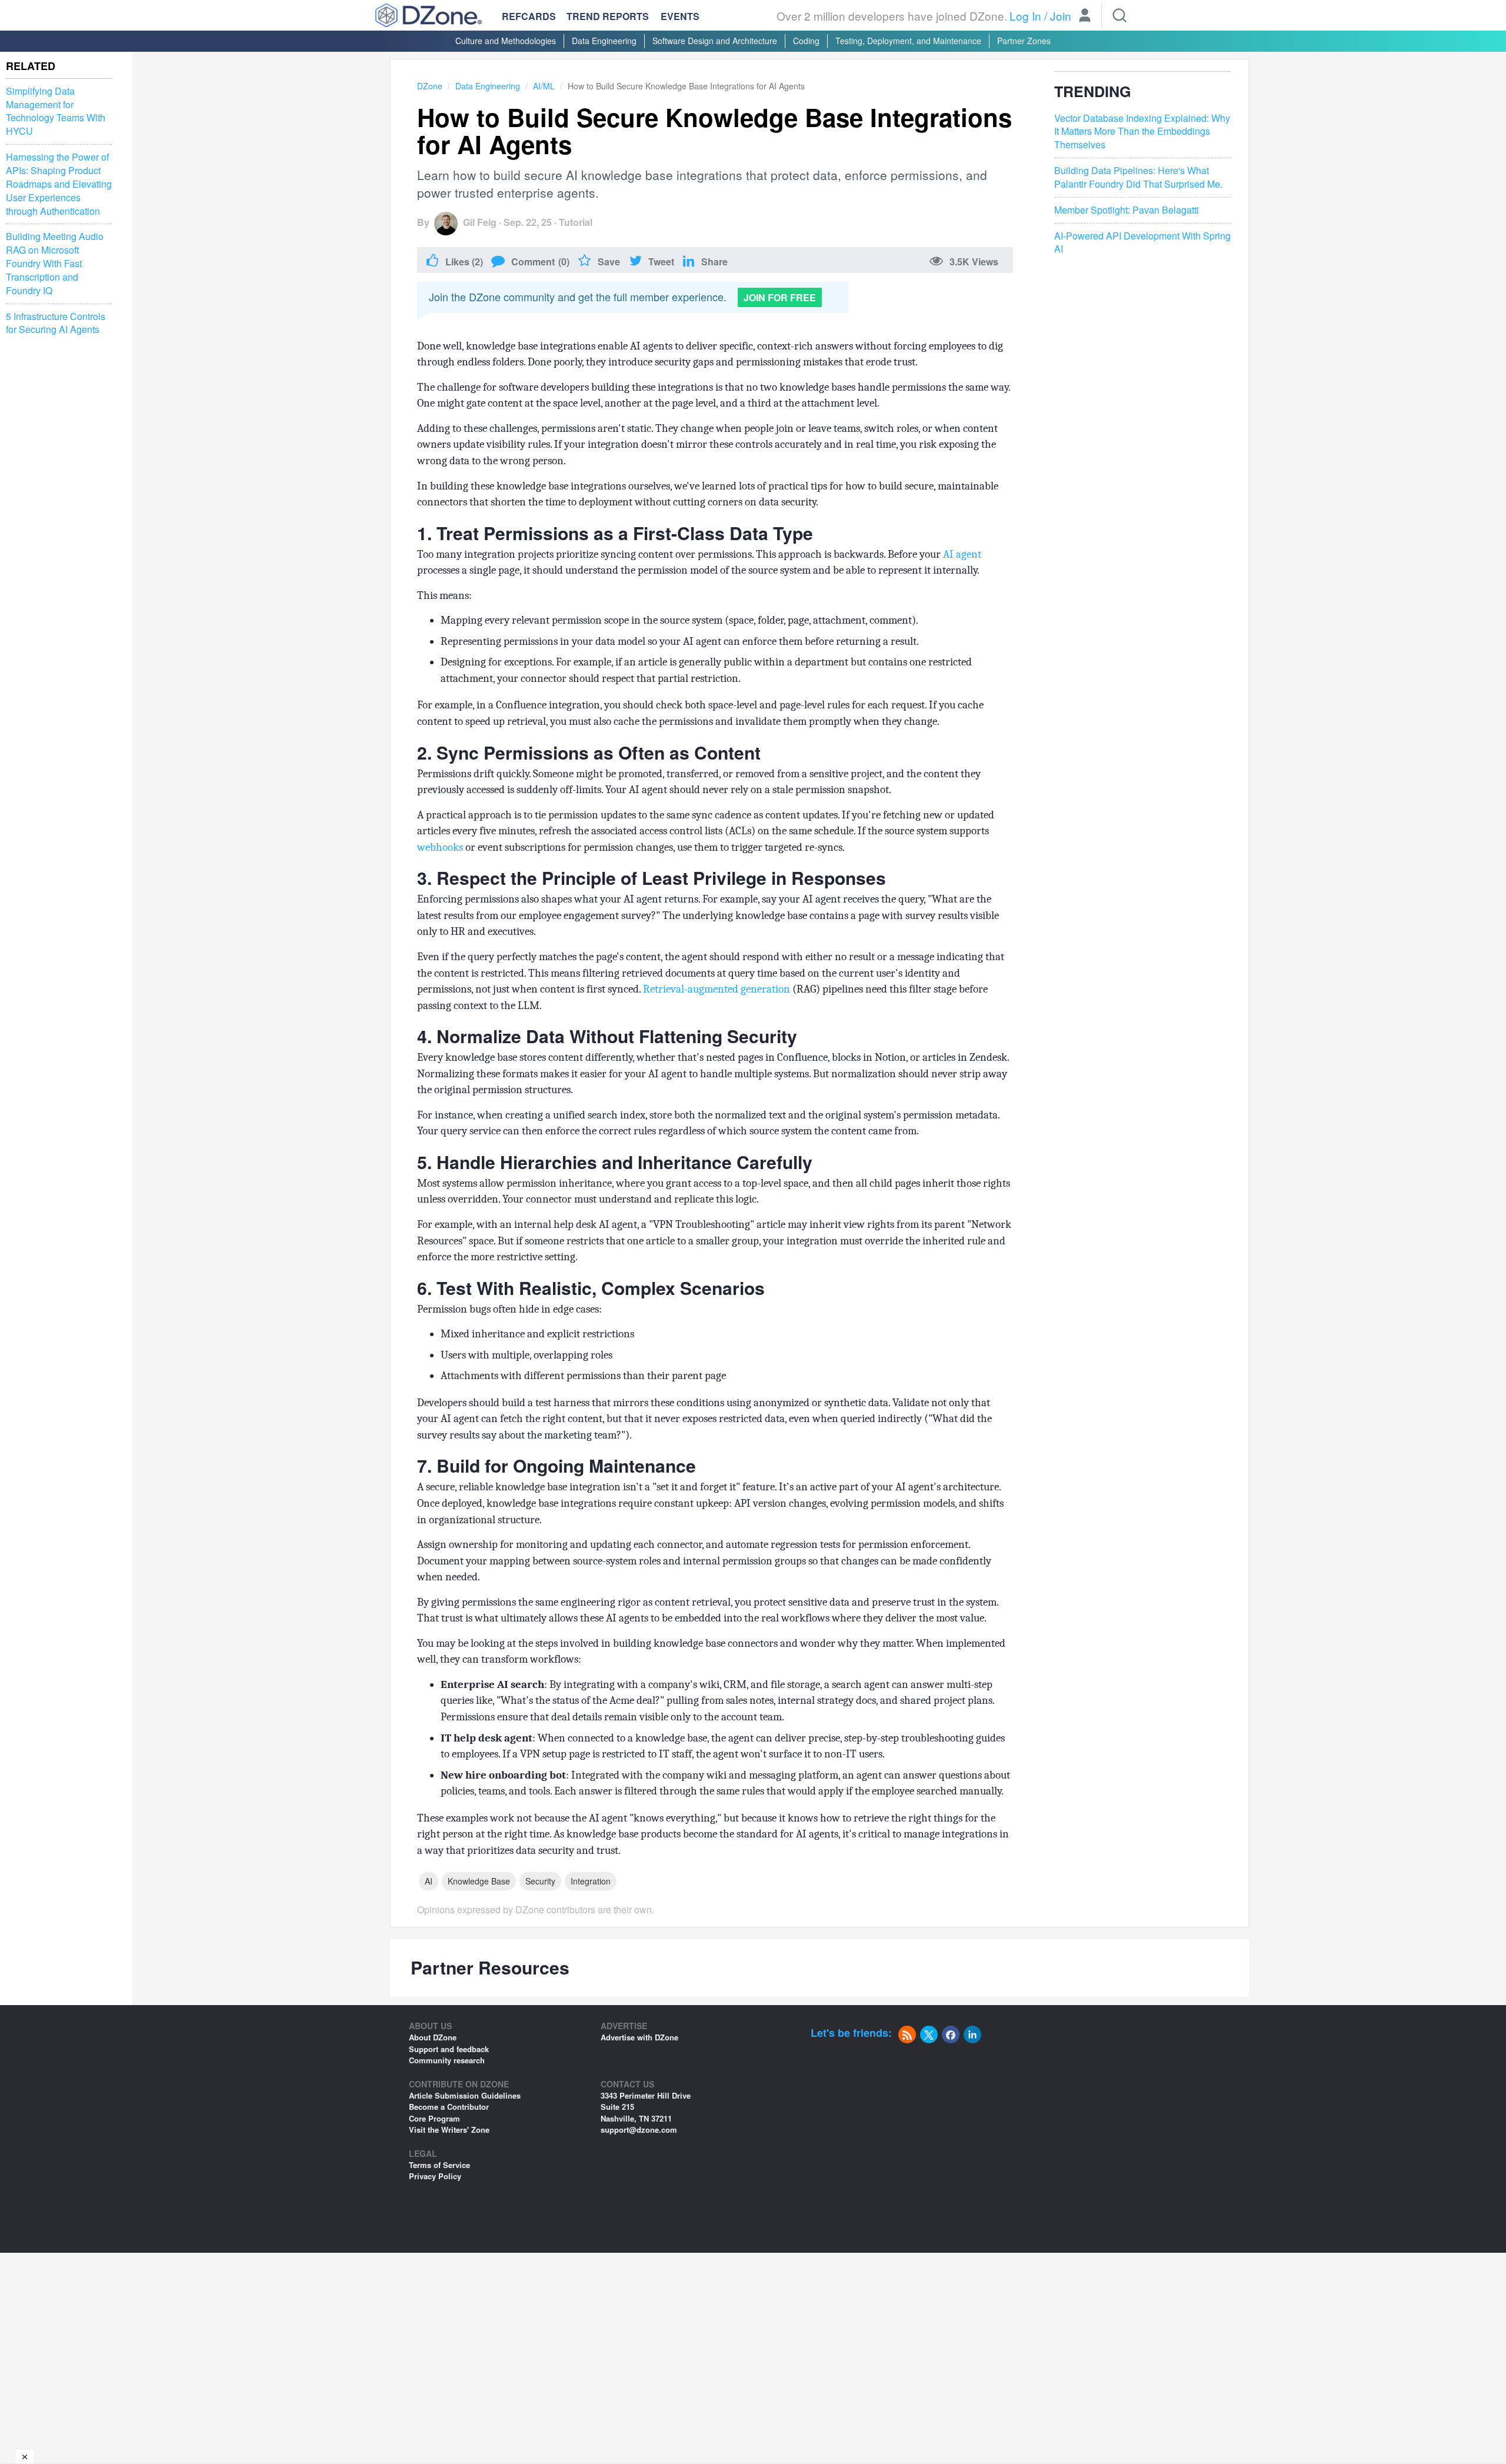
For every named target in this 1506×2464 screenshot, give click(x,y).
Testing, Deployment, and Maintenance (908, 41)
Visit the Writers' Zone (449, 2130)
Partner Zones (1024, 41)
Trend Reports (608, 16)
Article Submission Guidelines (465, 2095)
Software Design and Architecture (715, 41)
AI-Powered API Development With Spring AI (1142, 243)
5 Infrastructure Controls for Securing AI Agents (56, 323)
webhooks (440, 847)
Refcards (529, 16)
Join (1061, 16)
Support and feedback (449, 2049)
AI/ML (544, 86)
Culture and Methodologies (506, 41)
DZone (430, 86)
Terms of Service (439, 2165)
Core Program (434, 2118)
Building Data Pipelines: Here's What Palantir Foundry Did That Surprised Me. (1138, 177)
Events (680, 16)
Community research (447, 2060)
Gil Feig (480, 222)
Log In (1025, 16)
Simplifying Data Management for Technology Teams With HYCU (56, 111)
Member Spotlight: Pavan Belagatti (1127, 210)
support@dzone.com (639, 2130)
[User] (1085, 16)
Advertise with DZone (639, 2037)
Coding (806, 41)
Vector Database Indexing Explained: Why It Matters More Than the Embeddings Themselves (1142, 132)
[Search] (1119, 15)
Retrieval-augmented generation (717, 989)
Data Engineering (604, 41)
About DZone (433, 2037)
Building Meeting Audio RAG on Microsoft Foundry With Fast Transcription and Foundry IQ (55, 263)
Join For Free (780, 297)
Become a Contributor (449, 2107)
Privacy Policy (435, 2176)
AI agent (962, 554)
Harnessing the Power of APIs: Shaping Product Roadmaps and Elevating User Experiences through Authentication (59, 184)
